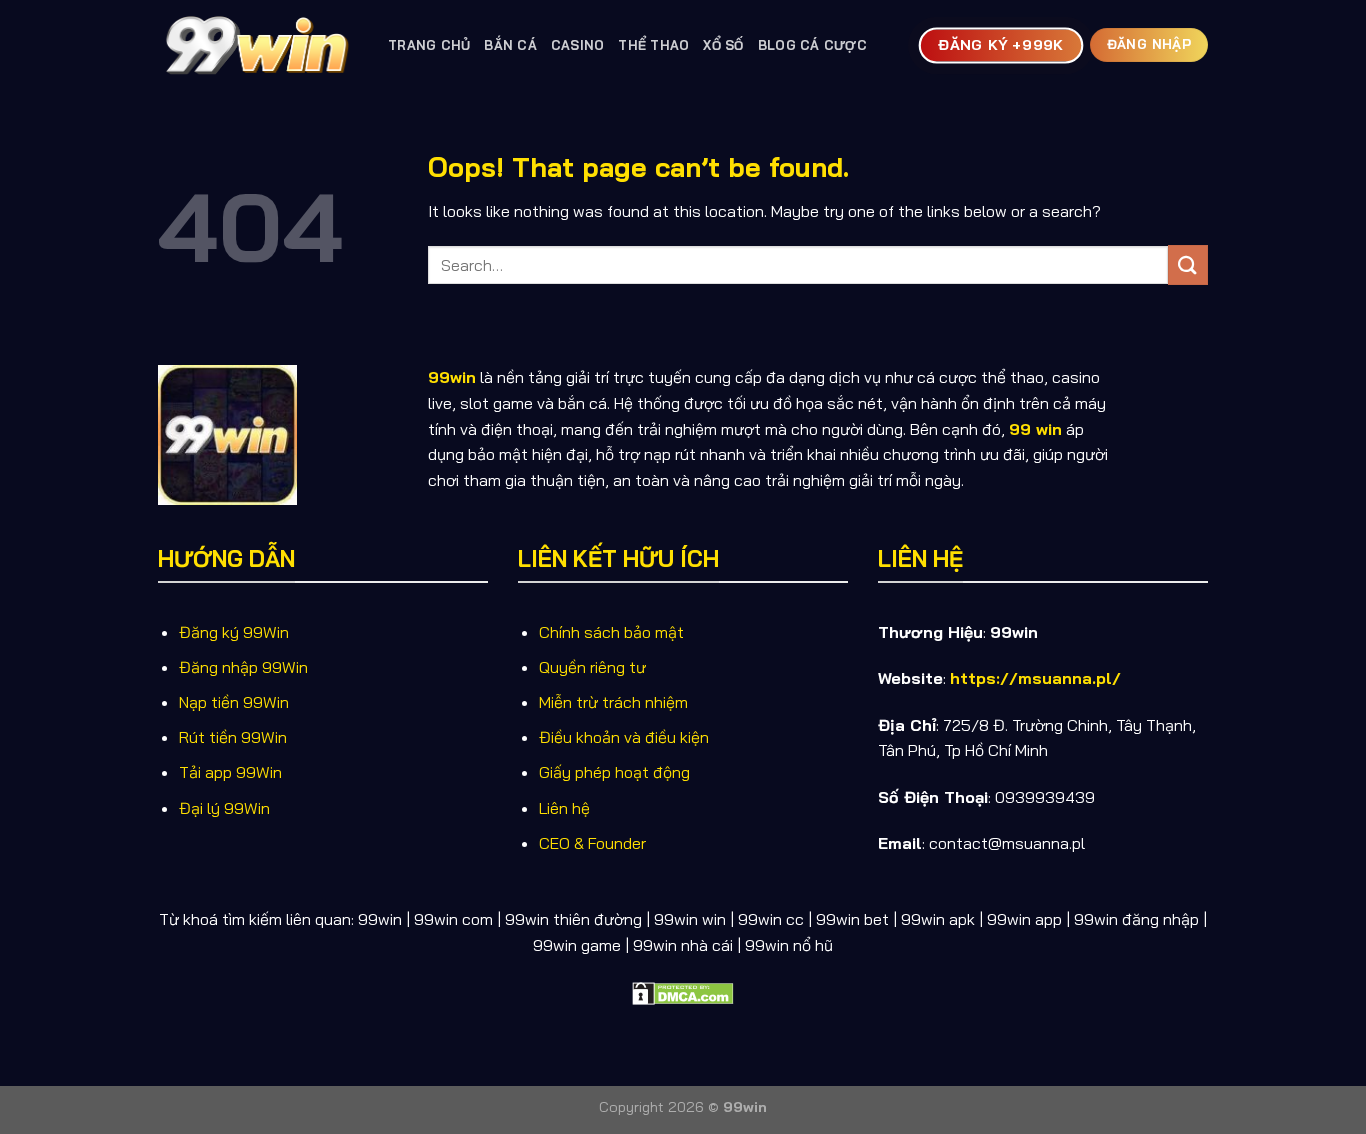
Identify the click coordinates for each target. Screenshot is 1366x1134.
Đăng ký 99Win (234, 632)
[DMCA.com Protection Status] (683, 991)
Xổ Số (723, 45)
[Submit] (1188, 264)
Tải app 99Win (230, 772)
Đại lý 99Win (224, 808)
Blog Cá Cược (812, 45)
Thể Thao (653, 45)
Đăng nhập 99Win (243, 667)
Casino (578, 45)
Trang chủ (429, 45)
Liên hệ (564, 808)
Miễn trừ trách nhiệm (613, 702)
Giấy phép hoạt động (614, 772)
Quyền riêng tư (592, 667)
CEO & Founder (592, 843)
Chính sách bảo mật (611, 632)
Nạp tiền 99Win (234, 702)
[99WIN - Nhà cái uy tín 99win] (258, 44)
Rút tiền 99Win (233, 737)
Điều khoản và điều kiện (624, 737)
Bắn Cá (510, 45)
